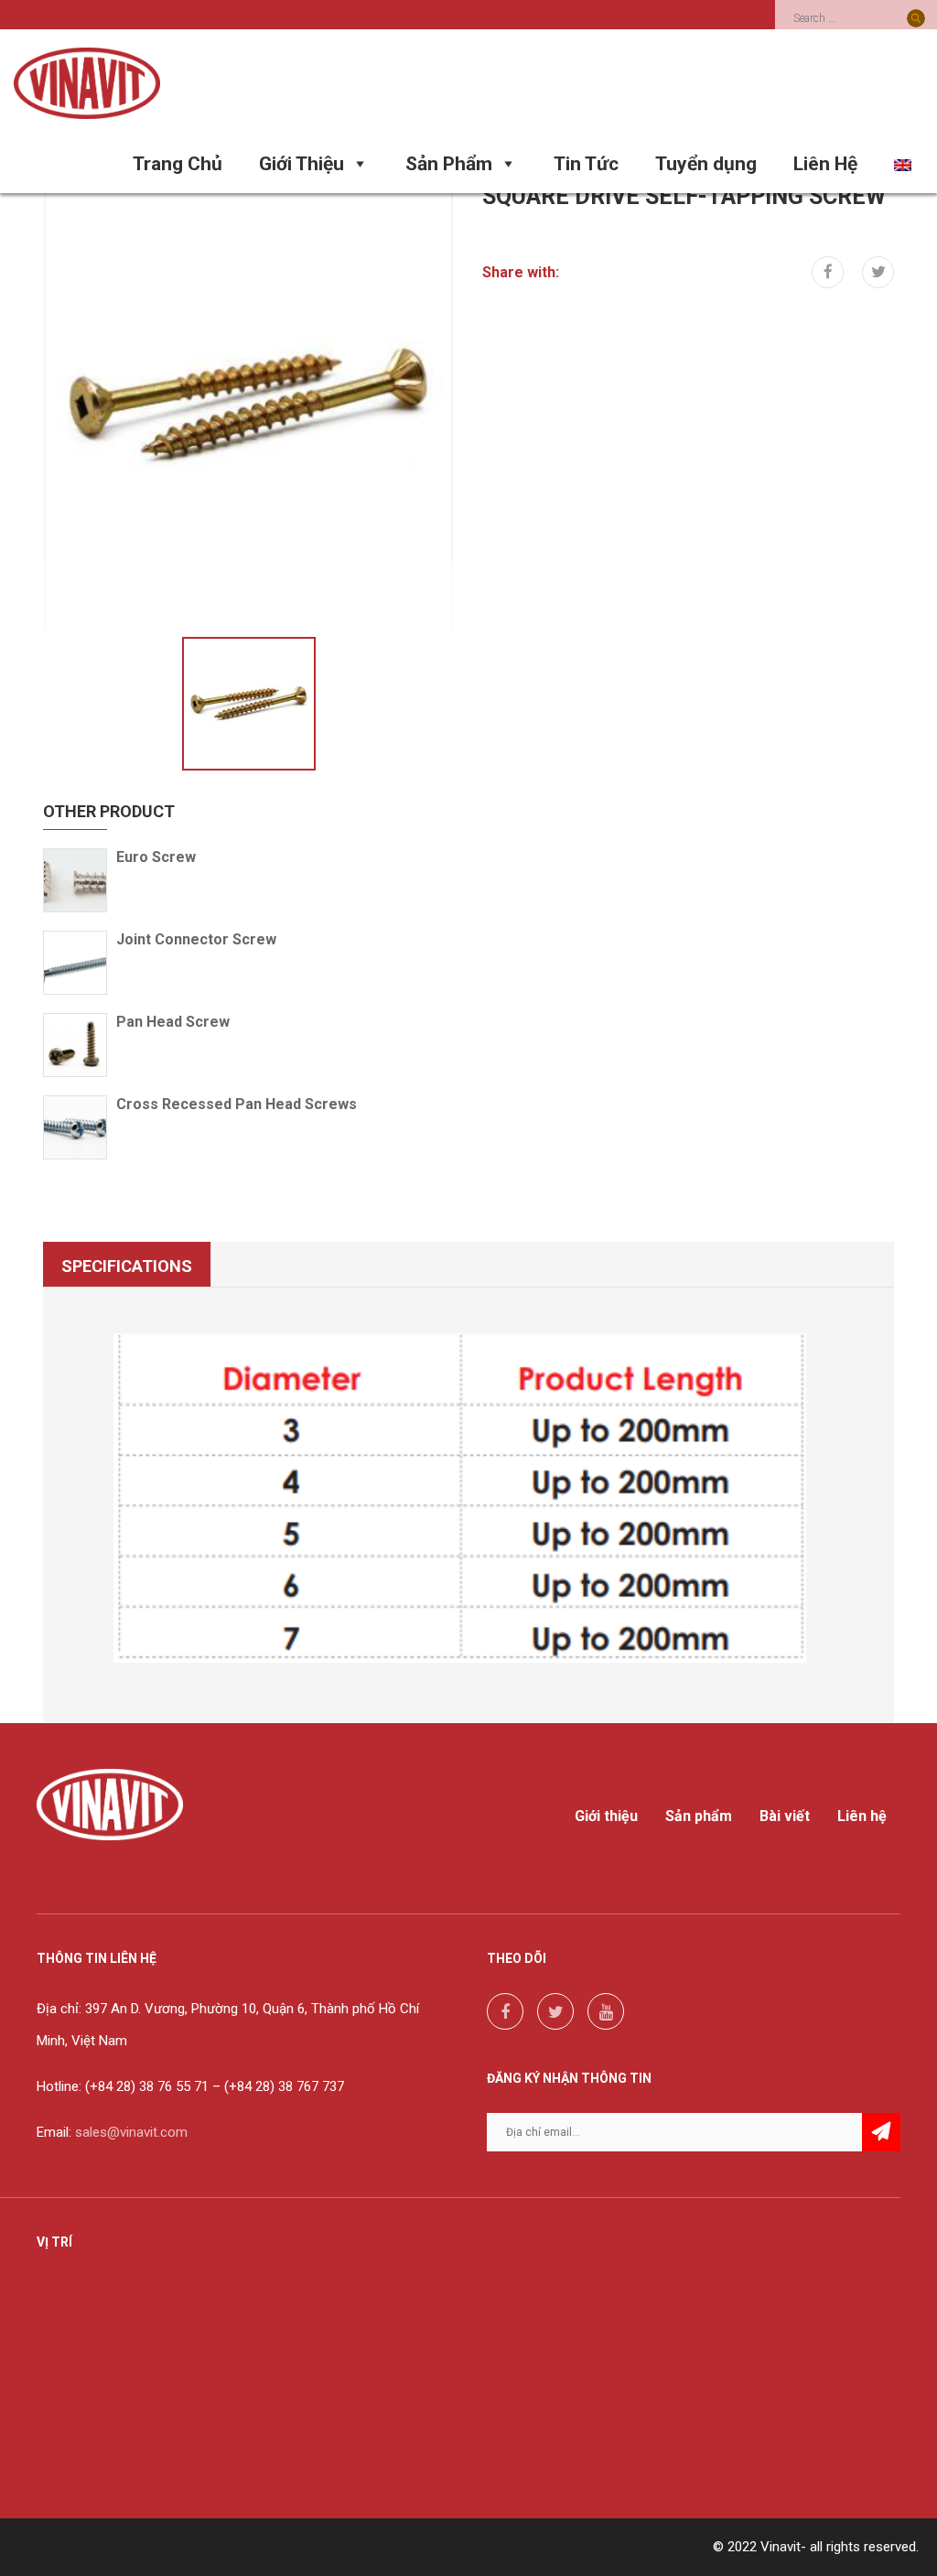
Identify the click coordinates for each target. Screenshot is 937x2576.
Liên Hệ (825, 164)
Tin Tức (586, 164)
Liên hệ (862, 1816)
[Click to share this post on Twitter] (878, 272)
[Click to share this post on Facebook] (828, 272)
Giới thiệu (606, 1816)
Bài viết (785, 1816)
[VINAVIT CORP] (87, 82)
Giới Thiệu (302, 164)
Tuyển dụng (706, 164)
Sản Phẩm (449, 164)
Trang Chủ (178, 164)
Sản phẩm (699, 1816)
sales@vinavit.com (131, 2132)
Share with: (521, 272)
